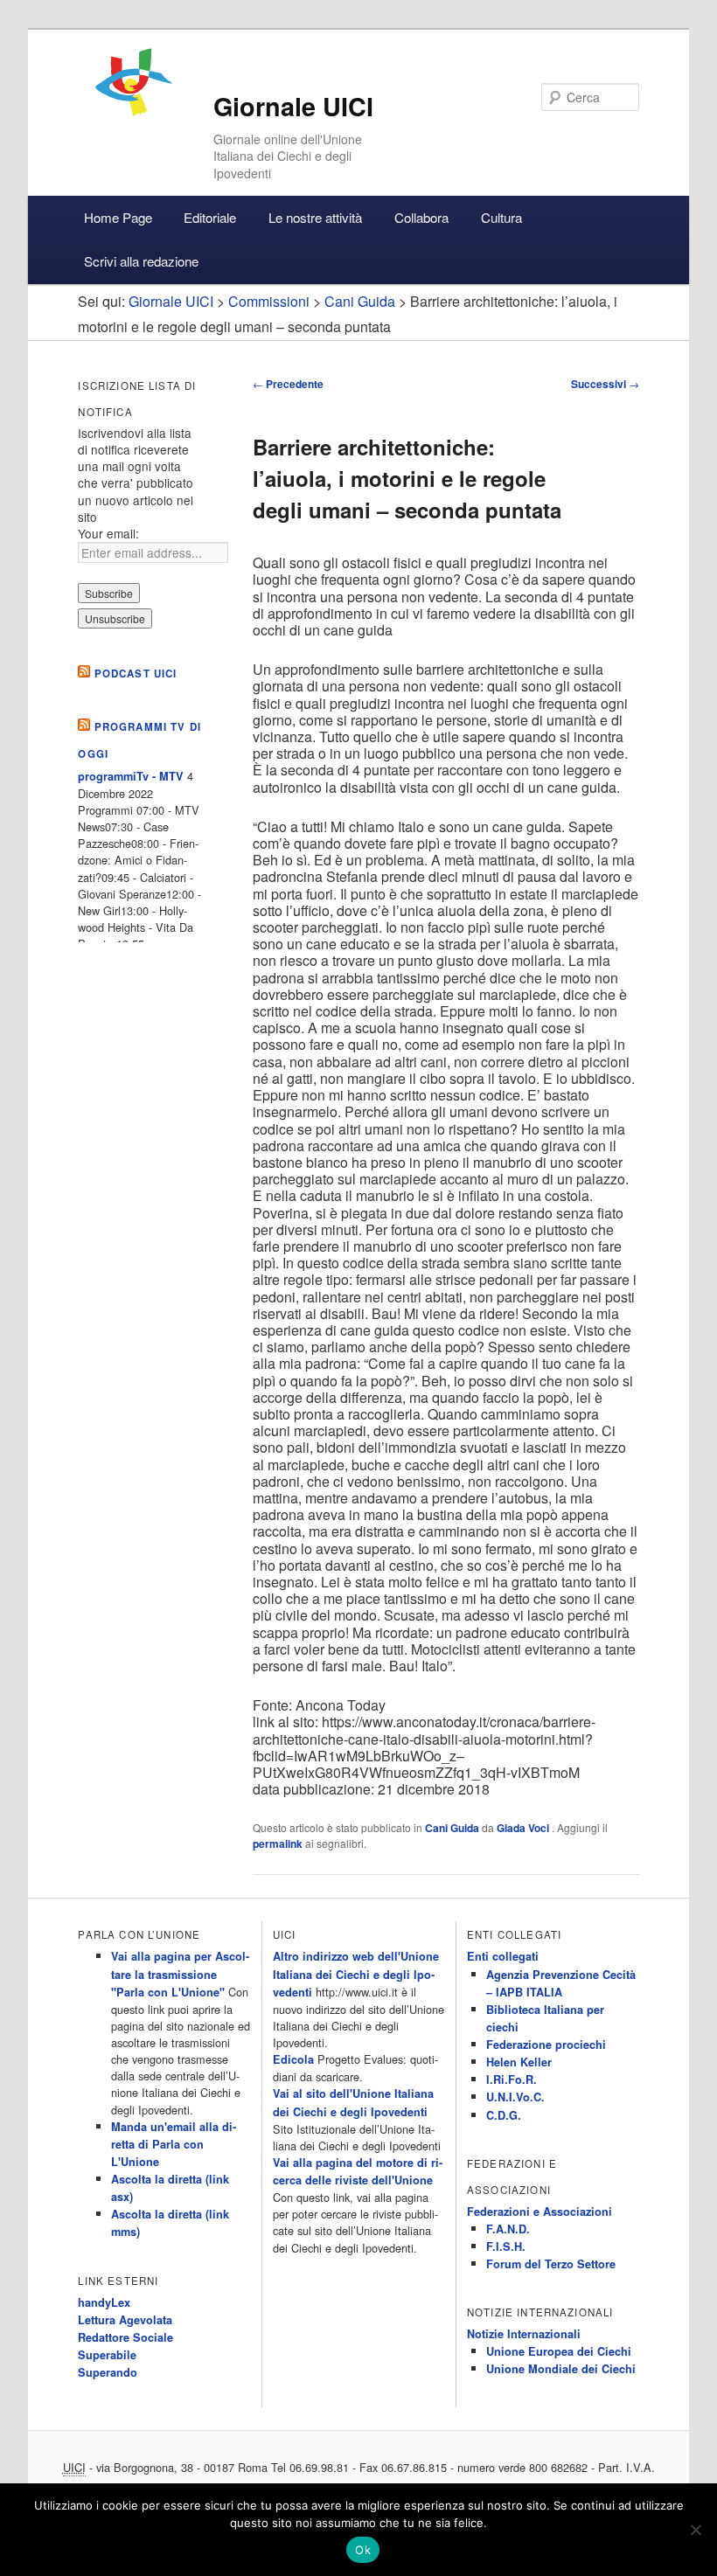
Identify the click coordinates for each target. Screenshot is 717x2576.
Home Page (118, 217)
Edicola (293, 2059)
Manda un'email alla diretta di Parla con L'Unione (174, 2144)
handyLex (104, 2302)
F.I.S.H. (506, 2246)
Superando (108, 2372)
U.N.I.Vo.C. (515, 2097)
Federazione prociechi (546, 2045)
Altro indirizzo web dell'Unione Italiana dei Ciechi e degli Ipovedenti (356, 1974)
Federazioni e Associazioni (539, 2211)
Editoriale (210, 217)
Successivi (605, 384)
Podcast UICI (136, 674)
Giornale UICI (293, 106)
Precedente (288, 384)
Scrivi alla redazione (141, 261)
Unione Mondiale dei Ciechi (561, 2369)
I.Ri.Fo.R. (512, 2080)
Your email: (108, 533)
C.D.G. (504, 2115)
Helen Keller (519, 2062)
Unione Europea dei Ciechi (559, 2351)
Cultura (501, 217)
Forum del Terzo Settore (551, 2264)
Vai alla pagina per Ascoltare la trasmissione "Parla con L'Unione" (180, 1974)
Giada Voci (524, 1828)
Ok (363, 2550)
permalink (278, 1843)
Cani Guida (452, 1828)
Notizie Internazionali (524, 2334)
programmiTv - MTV (131, 776)
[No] (695, 2530)
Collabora (421, 217)
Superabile (107, 2355)
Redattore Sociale (125, 2337)
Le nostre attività (315, 217)
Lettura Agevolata (125, 2320)
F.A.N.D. (508, 2229)
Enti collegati (503, 1956)
